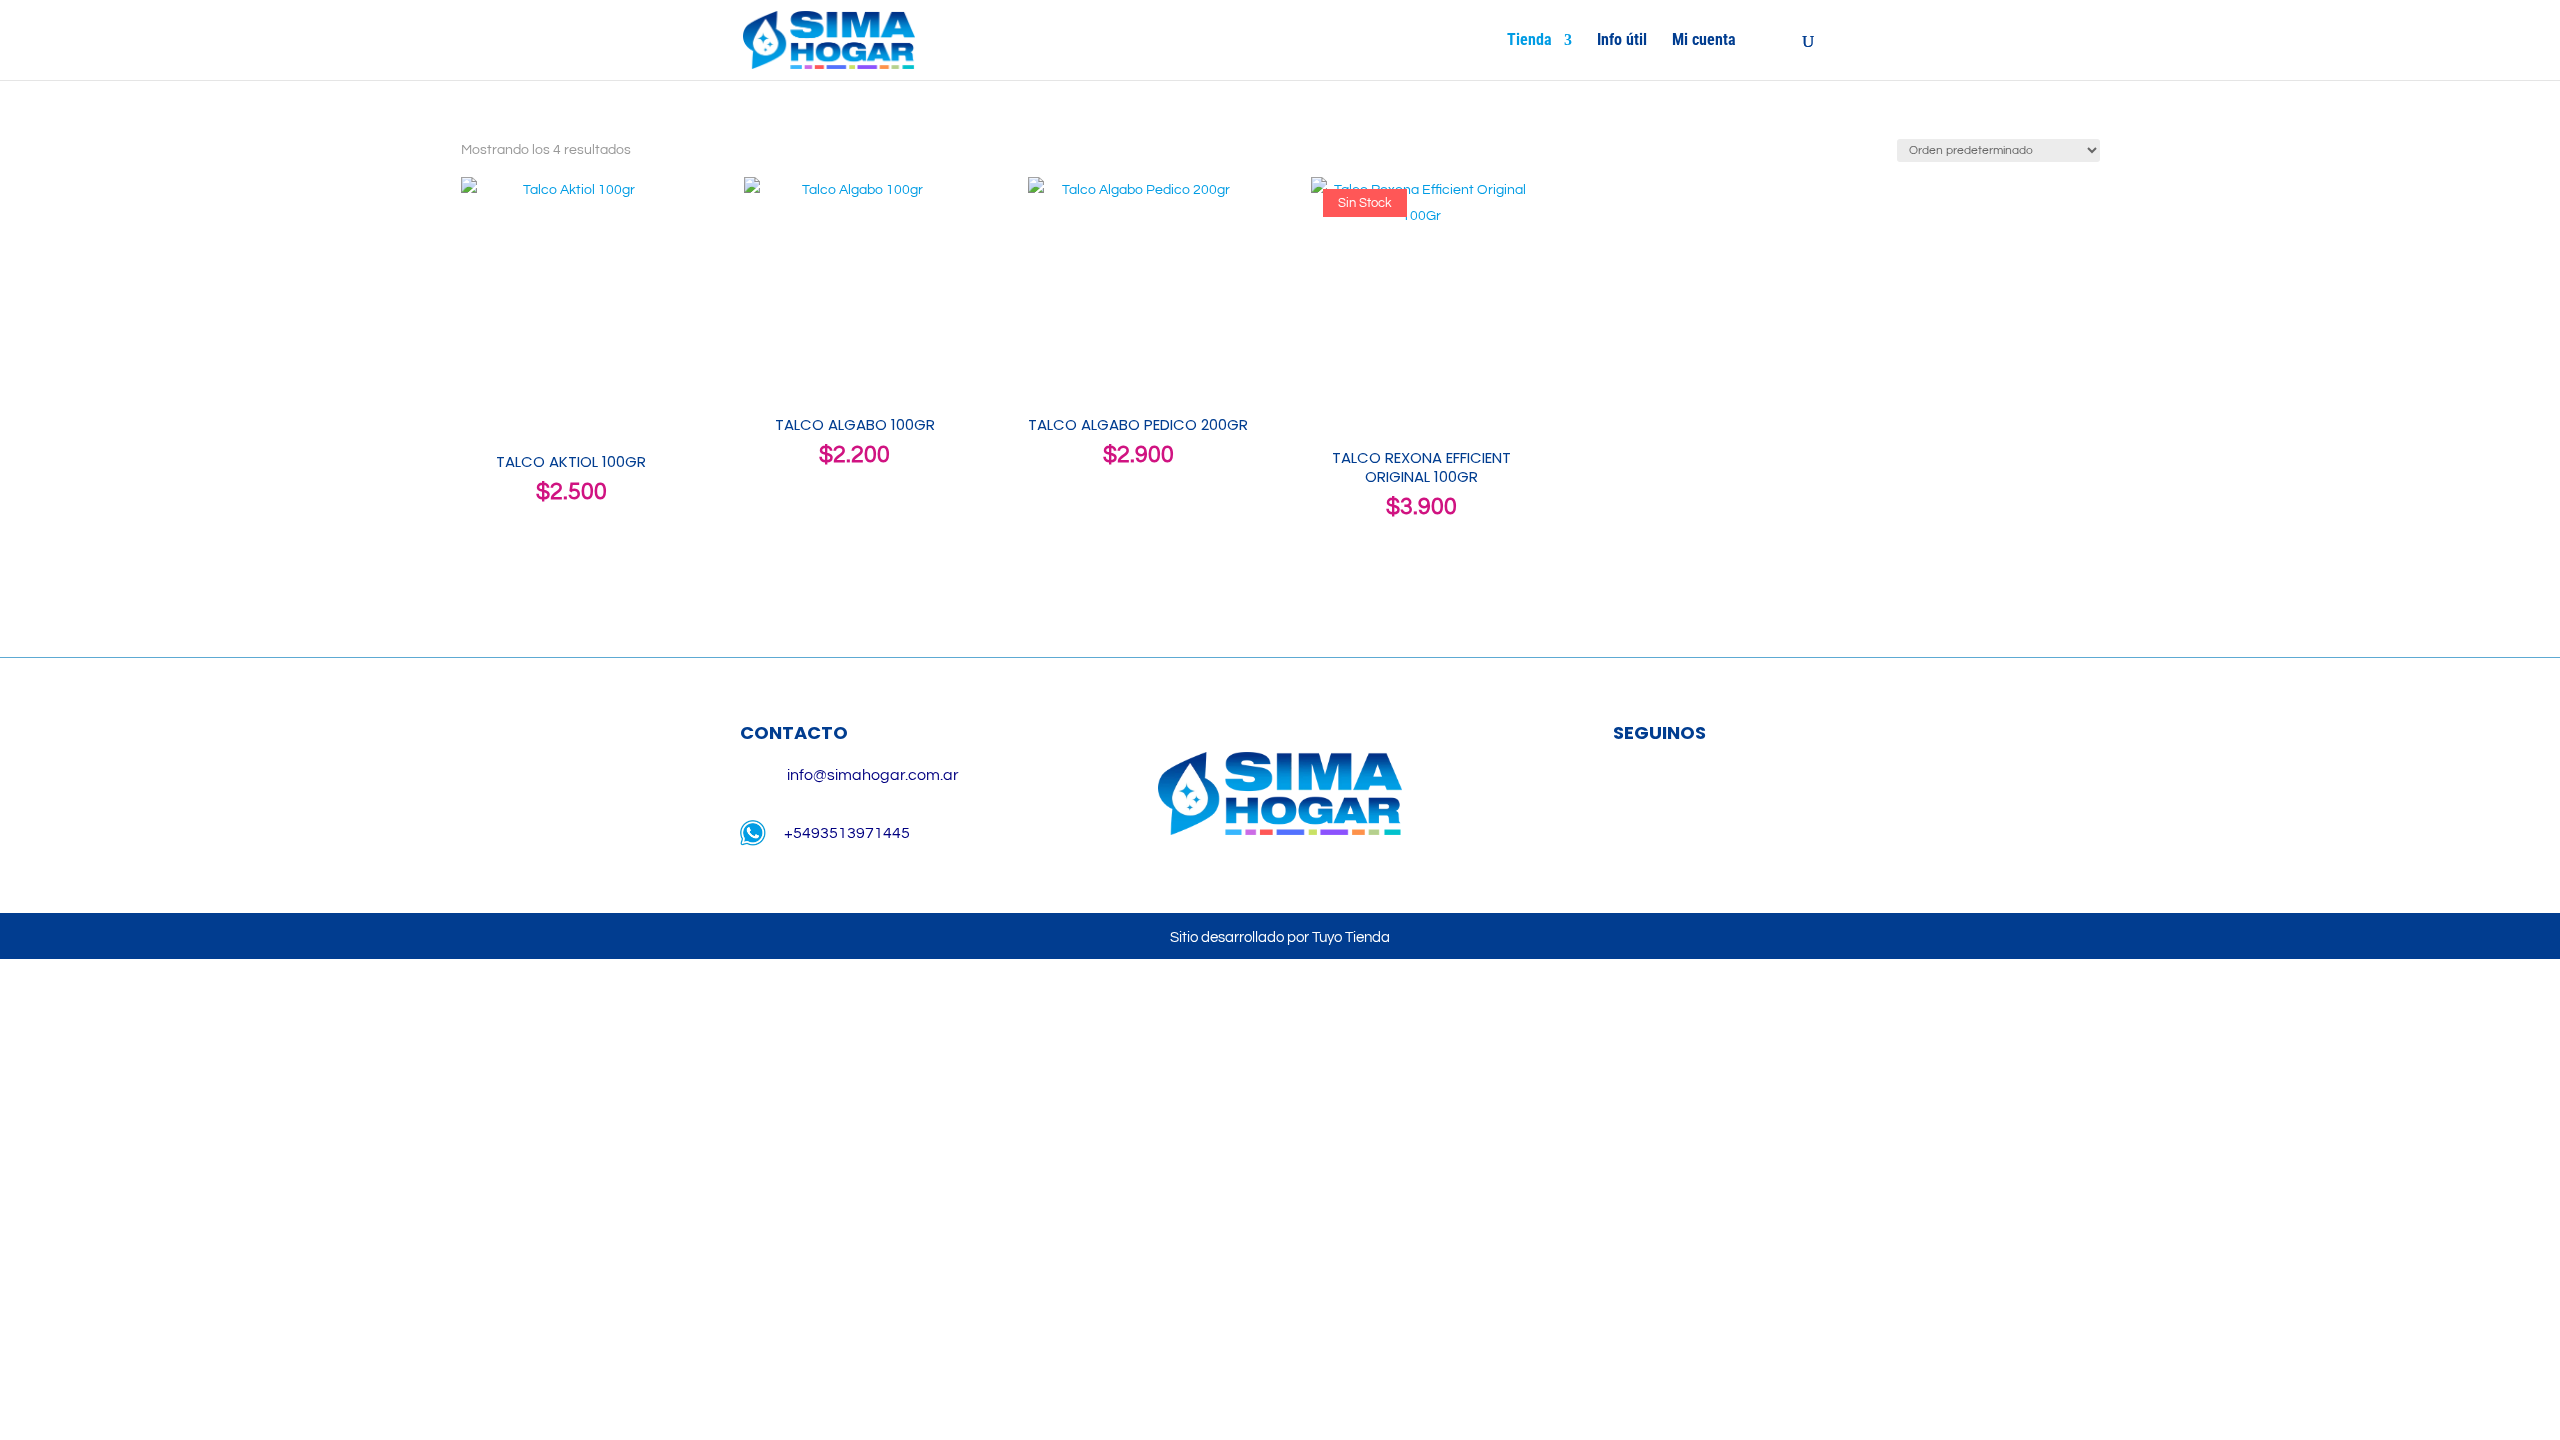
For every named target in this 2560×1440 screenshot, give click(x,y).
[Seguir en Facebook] (1631, 798)
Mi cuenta (1704, 41)
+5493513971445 (847, 833)
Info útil (1622, 41)
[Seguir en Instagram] (1689, 798)
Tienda (1529, 41)
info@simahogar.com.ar (873, 775)
